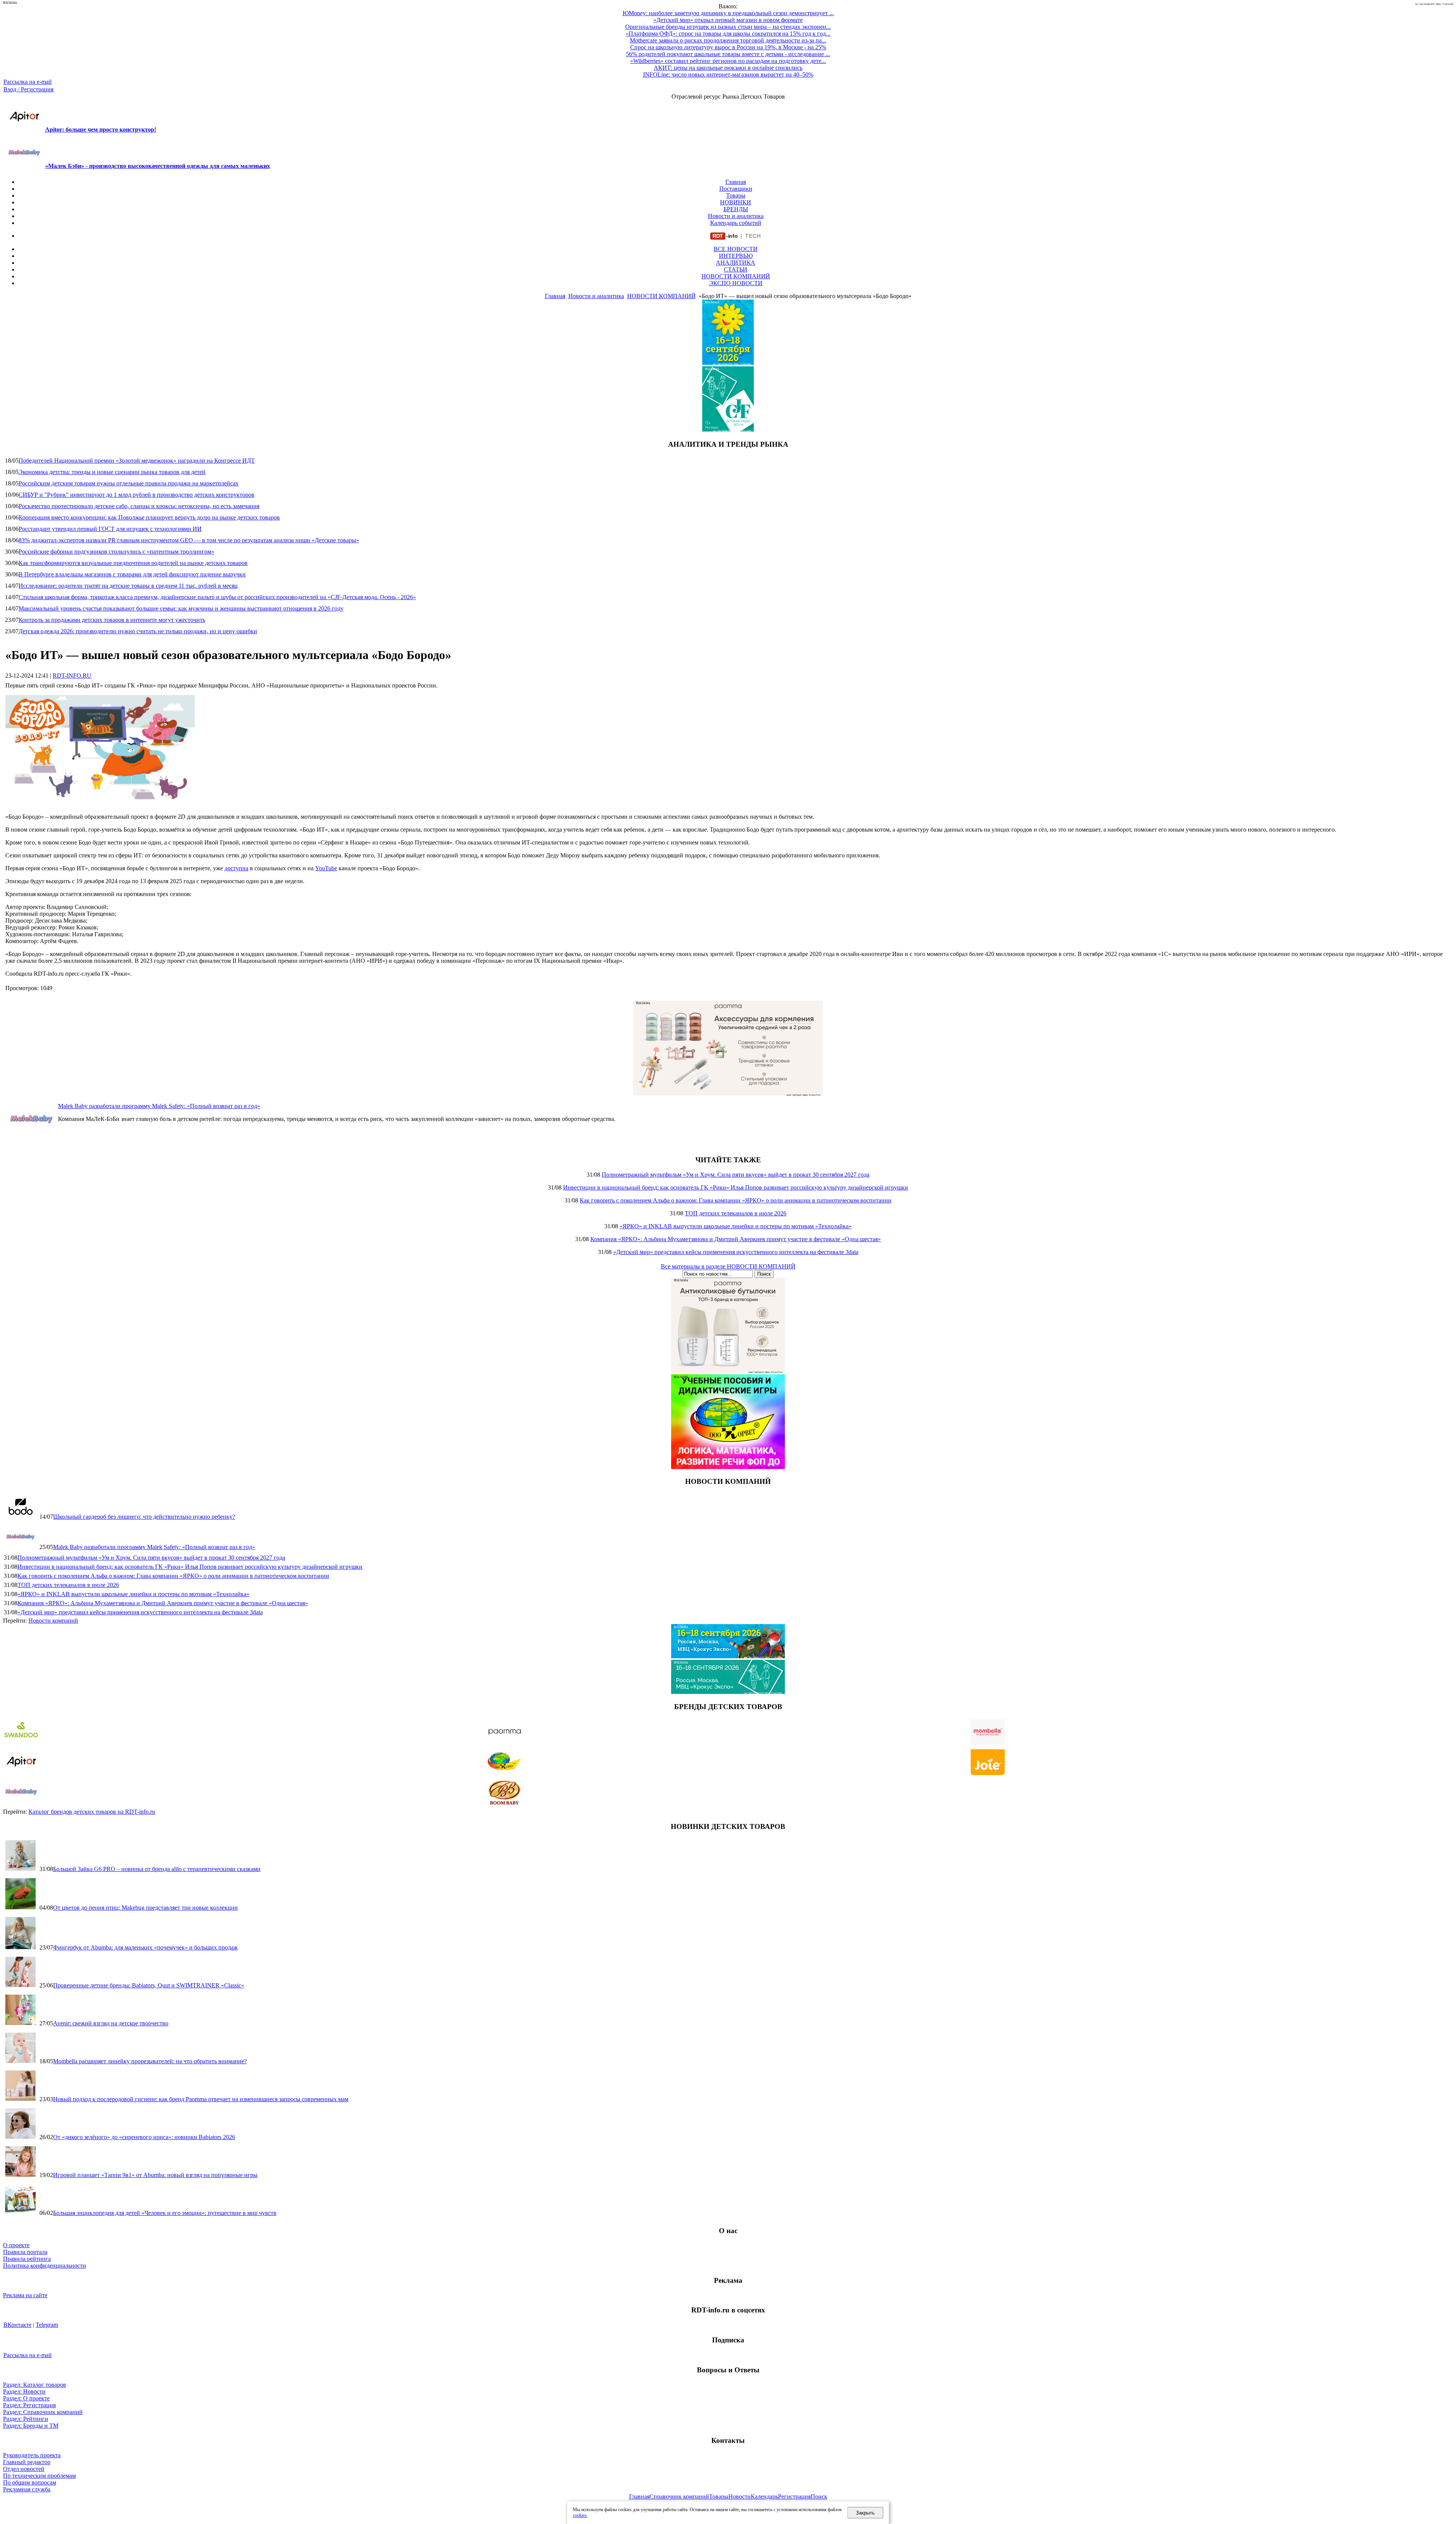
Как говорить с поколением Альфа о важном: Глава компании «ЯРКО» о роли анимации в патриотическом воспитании (736, 1200)
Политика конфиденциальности (45, 2266)
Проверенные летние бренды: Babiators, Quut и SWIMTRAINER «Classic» (149, 1985)
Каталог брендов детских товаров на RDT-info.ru (92, 1812)
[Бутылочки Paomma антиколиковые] (728, 1371)
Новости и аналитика (736, 216)
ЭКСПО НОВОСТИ (736, 283)
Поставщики (736, 189)
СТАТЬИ (736, 269)
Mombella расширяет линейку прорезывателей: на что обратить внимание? (150, 2061)
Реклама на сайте (25, 2295)
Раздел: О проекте (26, 2398)
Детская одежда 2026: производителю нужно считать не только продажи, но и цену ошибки (138, 631)
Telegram (47, 2325)
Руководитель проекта (32, 2455)
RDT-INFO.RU (72, 676)
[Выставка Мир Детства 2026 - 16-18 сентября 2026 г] (728, 1656)
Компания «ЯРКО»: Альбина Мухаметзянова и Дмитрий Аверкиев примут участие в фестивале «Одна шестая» (736, 1239)
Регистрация (794, 2497)
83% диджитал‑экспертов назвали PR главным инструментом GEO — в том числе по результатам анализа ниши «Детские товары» (189, 540)
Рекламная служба (27, 2489)
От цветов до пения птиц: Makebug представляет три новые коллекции (145, 1908)
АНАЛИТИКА (736, 263)
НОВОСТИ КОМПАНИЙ (736, 276)
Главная (736, 182)
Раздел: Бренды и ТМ (31, 2426)
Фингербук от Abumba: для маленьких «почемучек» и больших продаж (145, 1947)
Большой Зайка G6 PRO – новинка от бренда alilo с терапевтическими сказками (157, 1869)
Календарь (764, 2497)
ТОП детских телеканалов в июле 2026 (736, 1213)
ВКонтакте (17, 2325)
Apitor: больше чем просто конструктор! (101, 129)
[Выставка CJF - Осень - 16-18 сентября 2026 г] (728, 1692)
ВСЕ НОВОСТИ (736, 249)
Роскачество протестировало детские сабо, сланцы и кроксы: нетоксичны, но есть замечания (139, 506)
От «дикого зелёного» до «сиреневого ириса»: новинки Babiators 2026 (144, 2137)
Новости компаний (53, 1621)
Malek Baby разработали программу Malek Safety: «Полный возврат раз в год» (159, 1106)
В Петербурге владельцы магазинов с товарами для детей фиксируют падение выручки (132, 574)
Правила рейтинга (27, 2259)
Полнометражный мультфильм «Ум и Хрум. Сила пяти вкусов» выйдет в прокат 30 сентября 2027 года (736, 1175)
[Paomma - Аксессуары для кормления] (728, 1093)
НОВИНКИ (736, 202)
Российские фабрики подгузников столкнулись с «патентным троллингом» (116, 552)
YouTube (326, 868)
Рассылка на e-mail (27, 82)
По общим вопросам (30, 2482)
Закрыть (865, 2513)
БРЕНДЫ (736, 209)
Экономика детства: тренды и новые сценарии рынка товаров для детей (112, 472)
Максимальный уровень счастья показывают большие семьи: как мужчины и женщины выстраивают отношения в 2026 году (181, 608)
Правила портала (25, 2252)
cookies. (580, 2515)
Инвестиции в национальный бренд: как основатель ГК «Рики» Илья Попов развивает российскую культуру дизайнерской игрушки (736, 1187)
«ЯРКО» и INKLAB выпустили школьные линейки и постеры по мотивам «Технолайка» (736, 1226)
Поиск (819, 2497)
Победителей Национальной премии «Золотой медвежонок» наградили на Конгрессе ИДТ (137, 461)
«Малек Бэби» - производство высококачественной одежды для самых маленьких (158, 166)
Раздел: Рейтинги (26, 2419)
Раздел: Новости (24, 2391)
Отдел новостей (24, 2469)
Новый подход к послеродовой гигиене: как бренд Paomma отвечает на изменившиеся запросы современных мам (201, 2099)
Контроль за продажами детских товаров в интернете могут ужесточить (112, 620)
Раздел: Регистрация (29, 2405)
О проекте (16, 2245)
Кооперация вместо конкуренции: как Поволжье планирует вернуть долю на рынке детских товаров (149, 517)
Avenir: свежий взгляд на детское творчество (111, 2023)
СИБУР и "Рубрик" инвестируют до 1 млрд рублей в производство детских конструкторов (136, 495)
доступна (236, 868)
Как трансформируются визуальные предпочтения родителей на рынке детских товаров (133, 563)
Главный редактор (27, 2462)
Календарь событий (736, 223)
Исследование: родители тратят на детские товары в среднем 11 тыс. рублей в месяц (128, 586)
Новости (740, 2497)
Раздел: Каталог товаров (35, 2385)
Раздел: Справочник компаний (43, 2412)
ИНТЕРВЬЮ (736, 256)
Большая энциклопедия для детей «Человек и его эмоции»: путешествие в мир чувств (165, 2213)
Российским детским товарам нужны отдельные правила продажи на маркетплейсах (129, 483)
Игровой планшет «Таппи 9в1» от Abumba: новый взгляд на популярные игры (155, 2175)
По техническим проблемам (39, 2476)
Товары (736, 195)
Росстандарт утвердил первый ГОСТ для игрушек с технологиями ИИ (110, 529)
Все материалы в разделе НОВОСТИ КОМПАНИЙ (728, 1266)
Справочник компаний (679, 2497)
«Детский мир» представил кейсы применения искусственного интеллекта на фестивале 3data (736, 1252)
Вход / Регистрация (28, 89)
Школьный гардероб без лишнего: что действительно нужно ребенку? (144, 1517)
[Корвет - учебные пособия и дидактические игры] (728, 1467)
